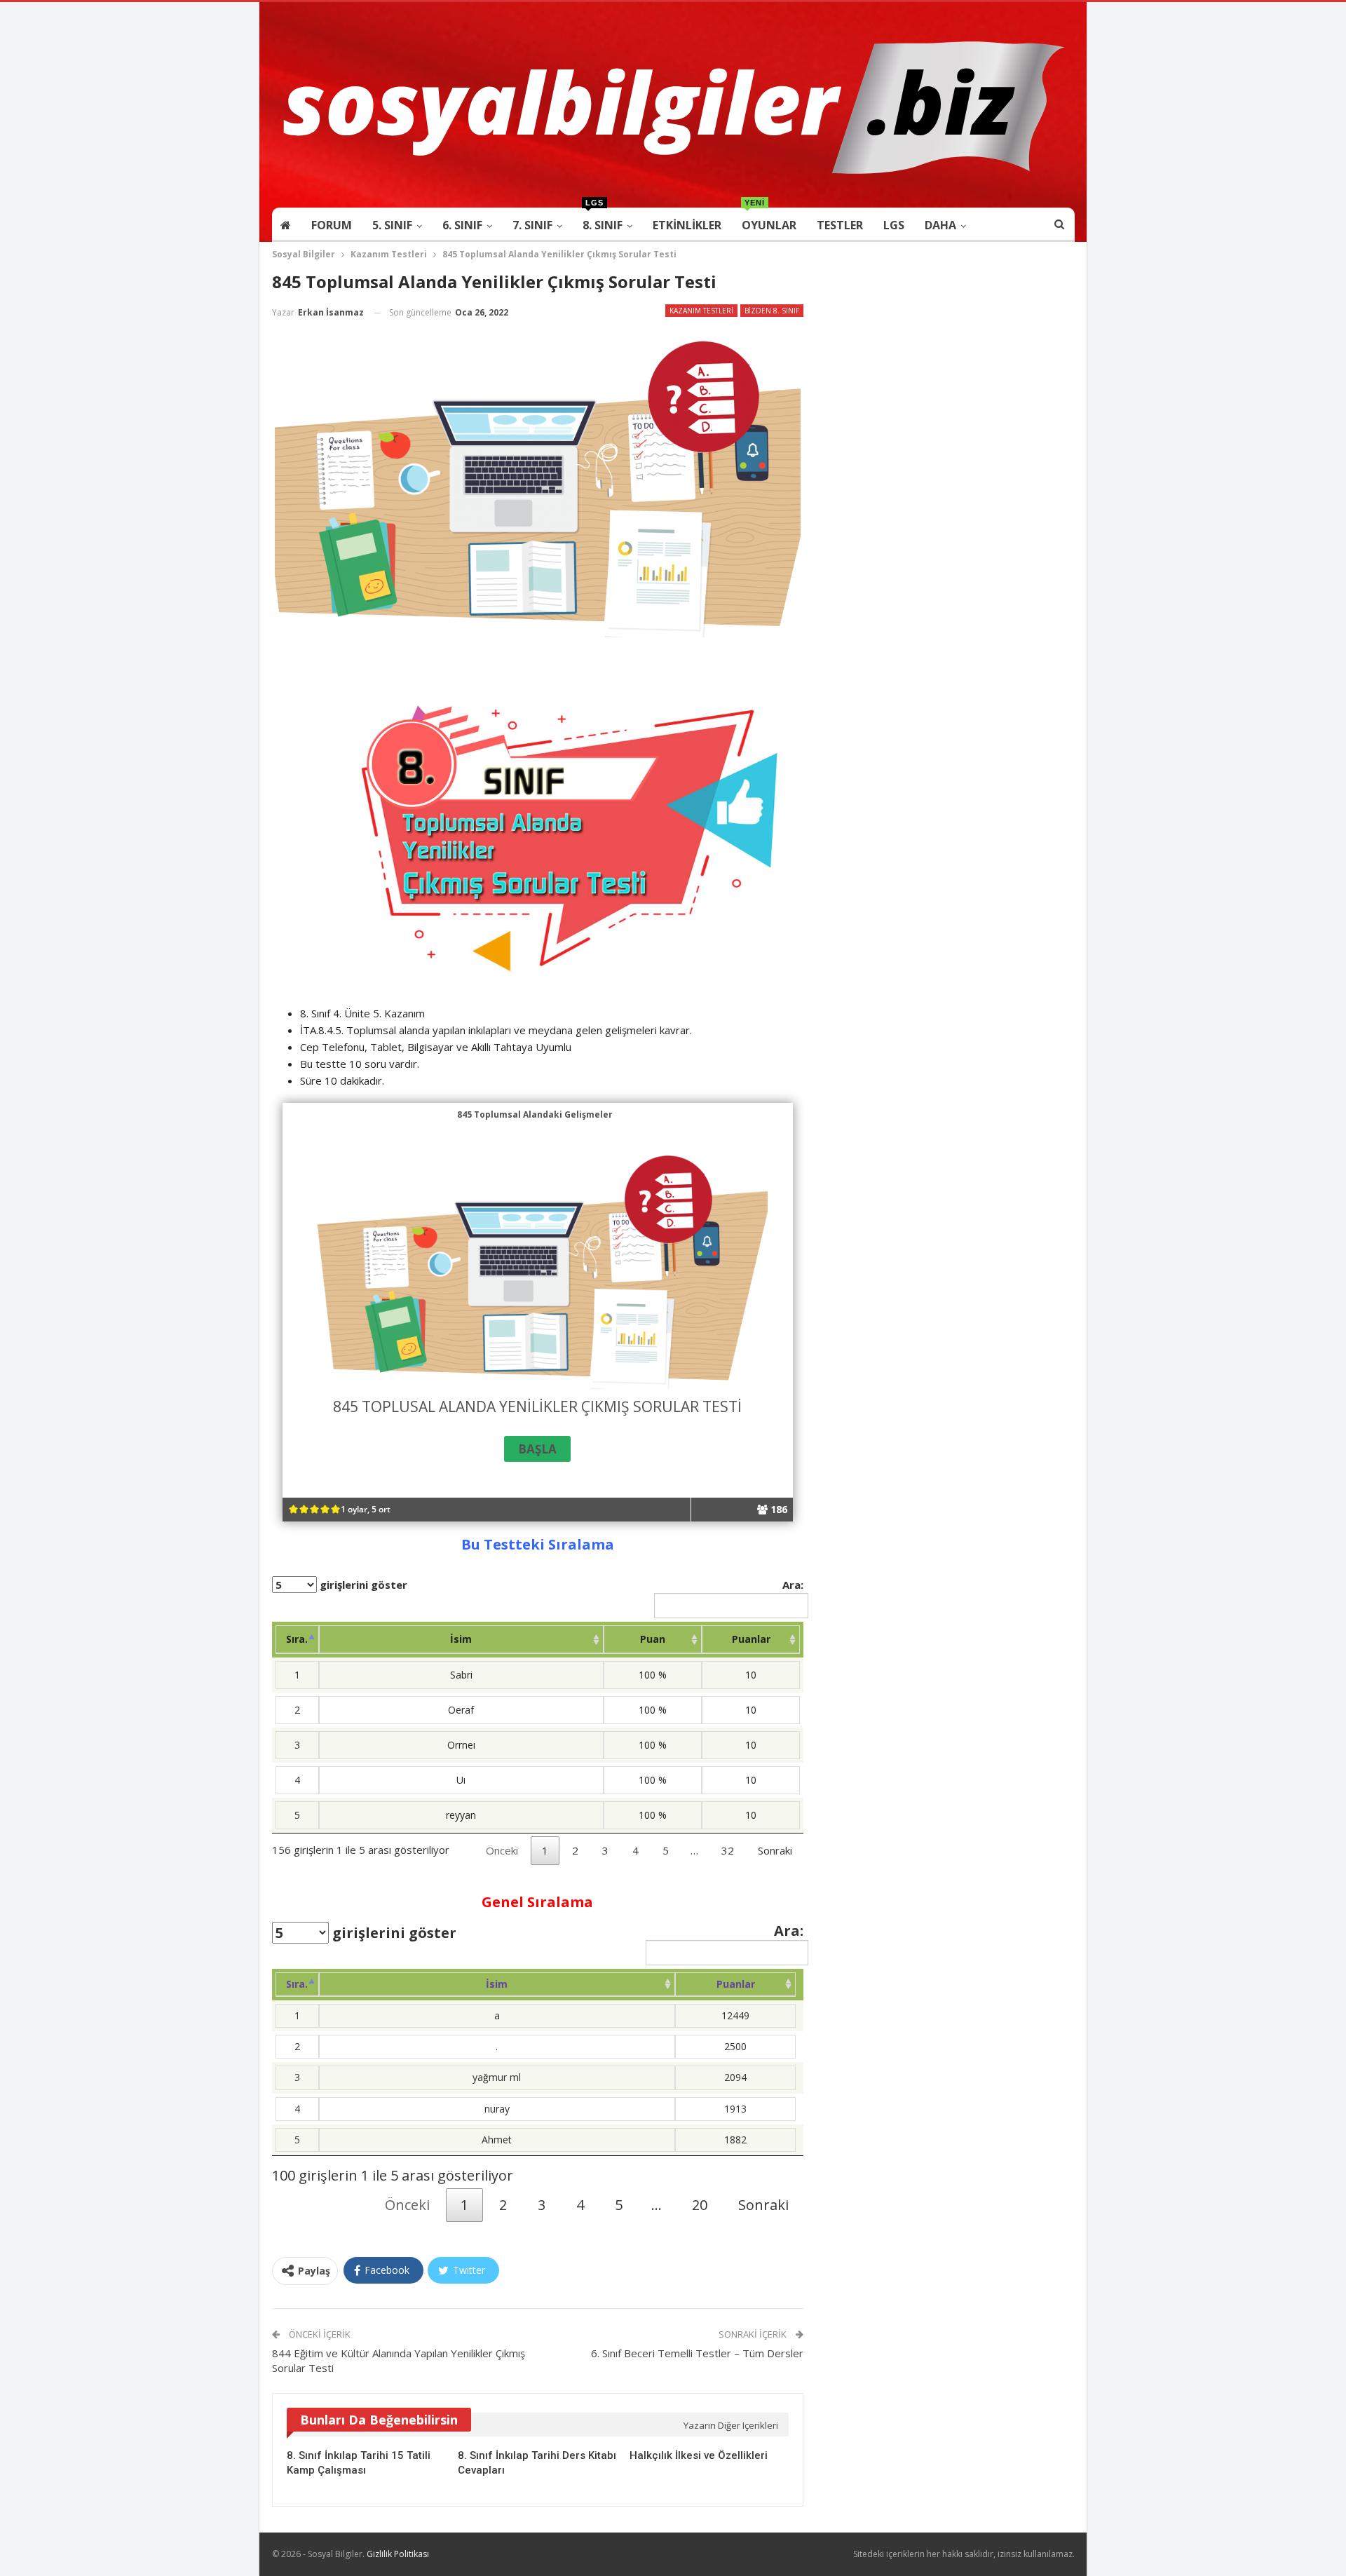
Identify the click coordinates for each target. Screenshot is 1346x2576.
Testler (840, 225)
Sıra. (297, 1639)
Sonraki (775, 1850)
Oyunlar (769, 221)
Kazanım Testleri (701, 311)
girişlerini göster (362, 1585)
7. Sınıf (532, 225)
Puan (653, 1639)
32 (728, 1850)
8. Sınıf (603, 221)
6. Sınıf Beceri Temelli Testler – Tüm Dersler (697, 2353)
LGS (894, 225)
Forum (332, 225)
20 (700, 2205)
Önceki (502, 1850)
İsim (461, 1639)
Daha (940, 225)
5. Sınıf (392, 225)
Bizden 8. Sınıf (772, 311)
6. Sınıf (462, 225)
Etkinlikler (687, 225)
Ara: (793, 1585)
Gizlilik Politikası (398, 2554)
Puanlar (751, 1639)
